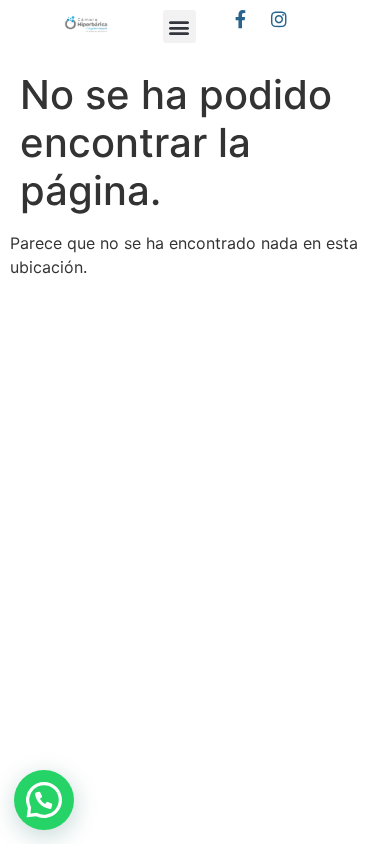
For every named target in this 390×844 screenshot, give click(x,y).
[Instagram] (279, 19)
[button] (179, 26)
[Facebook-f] (241, 19)
